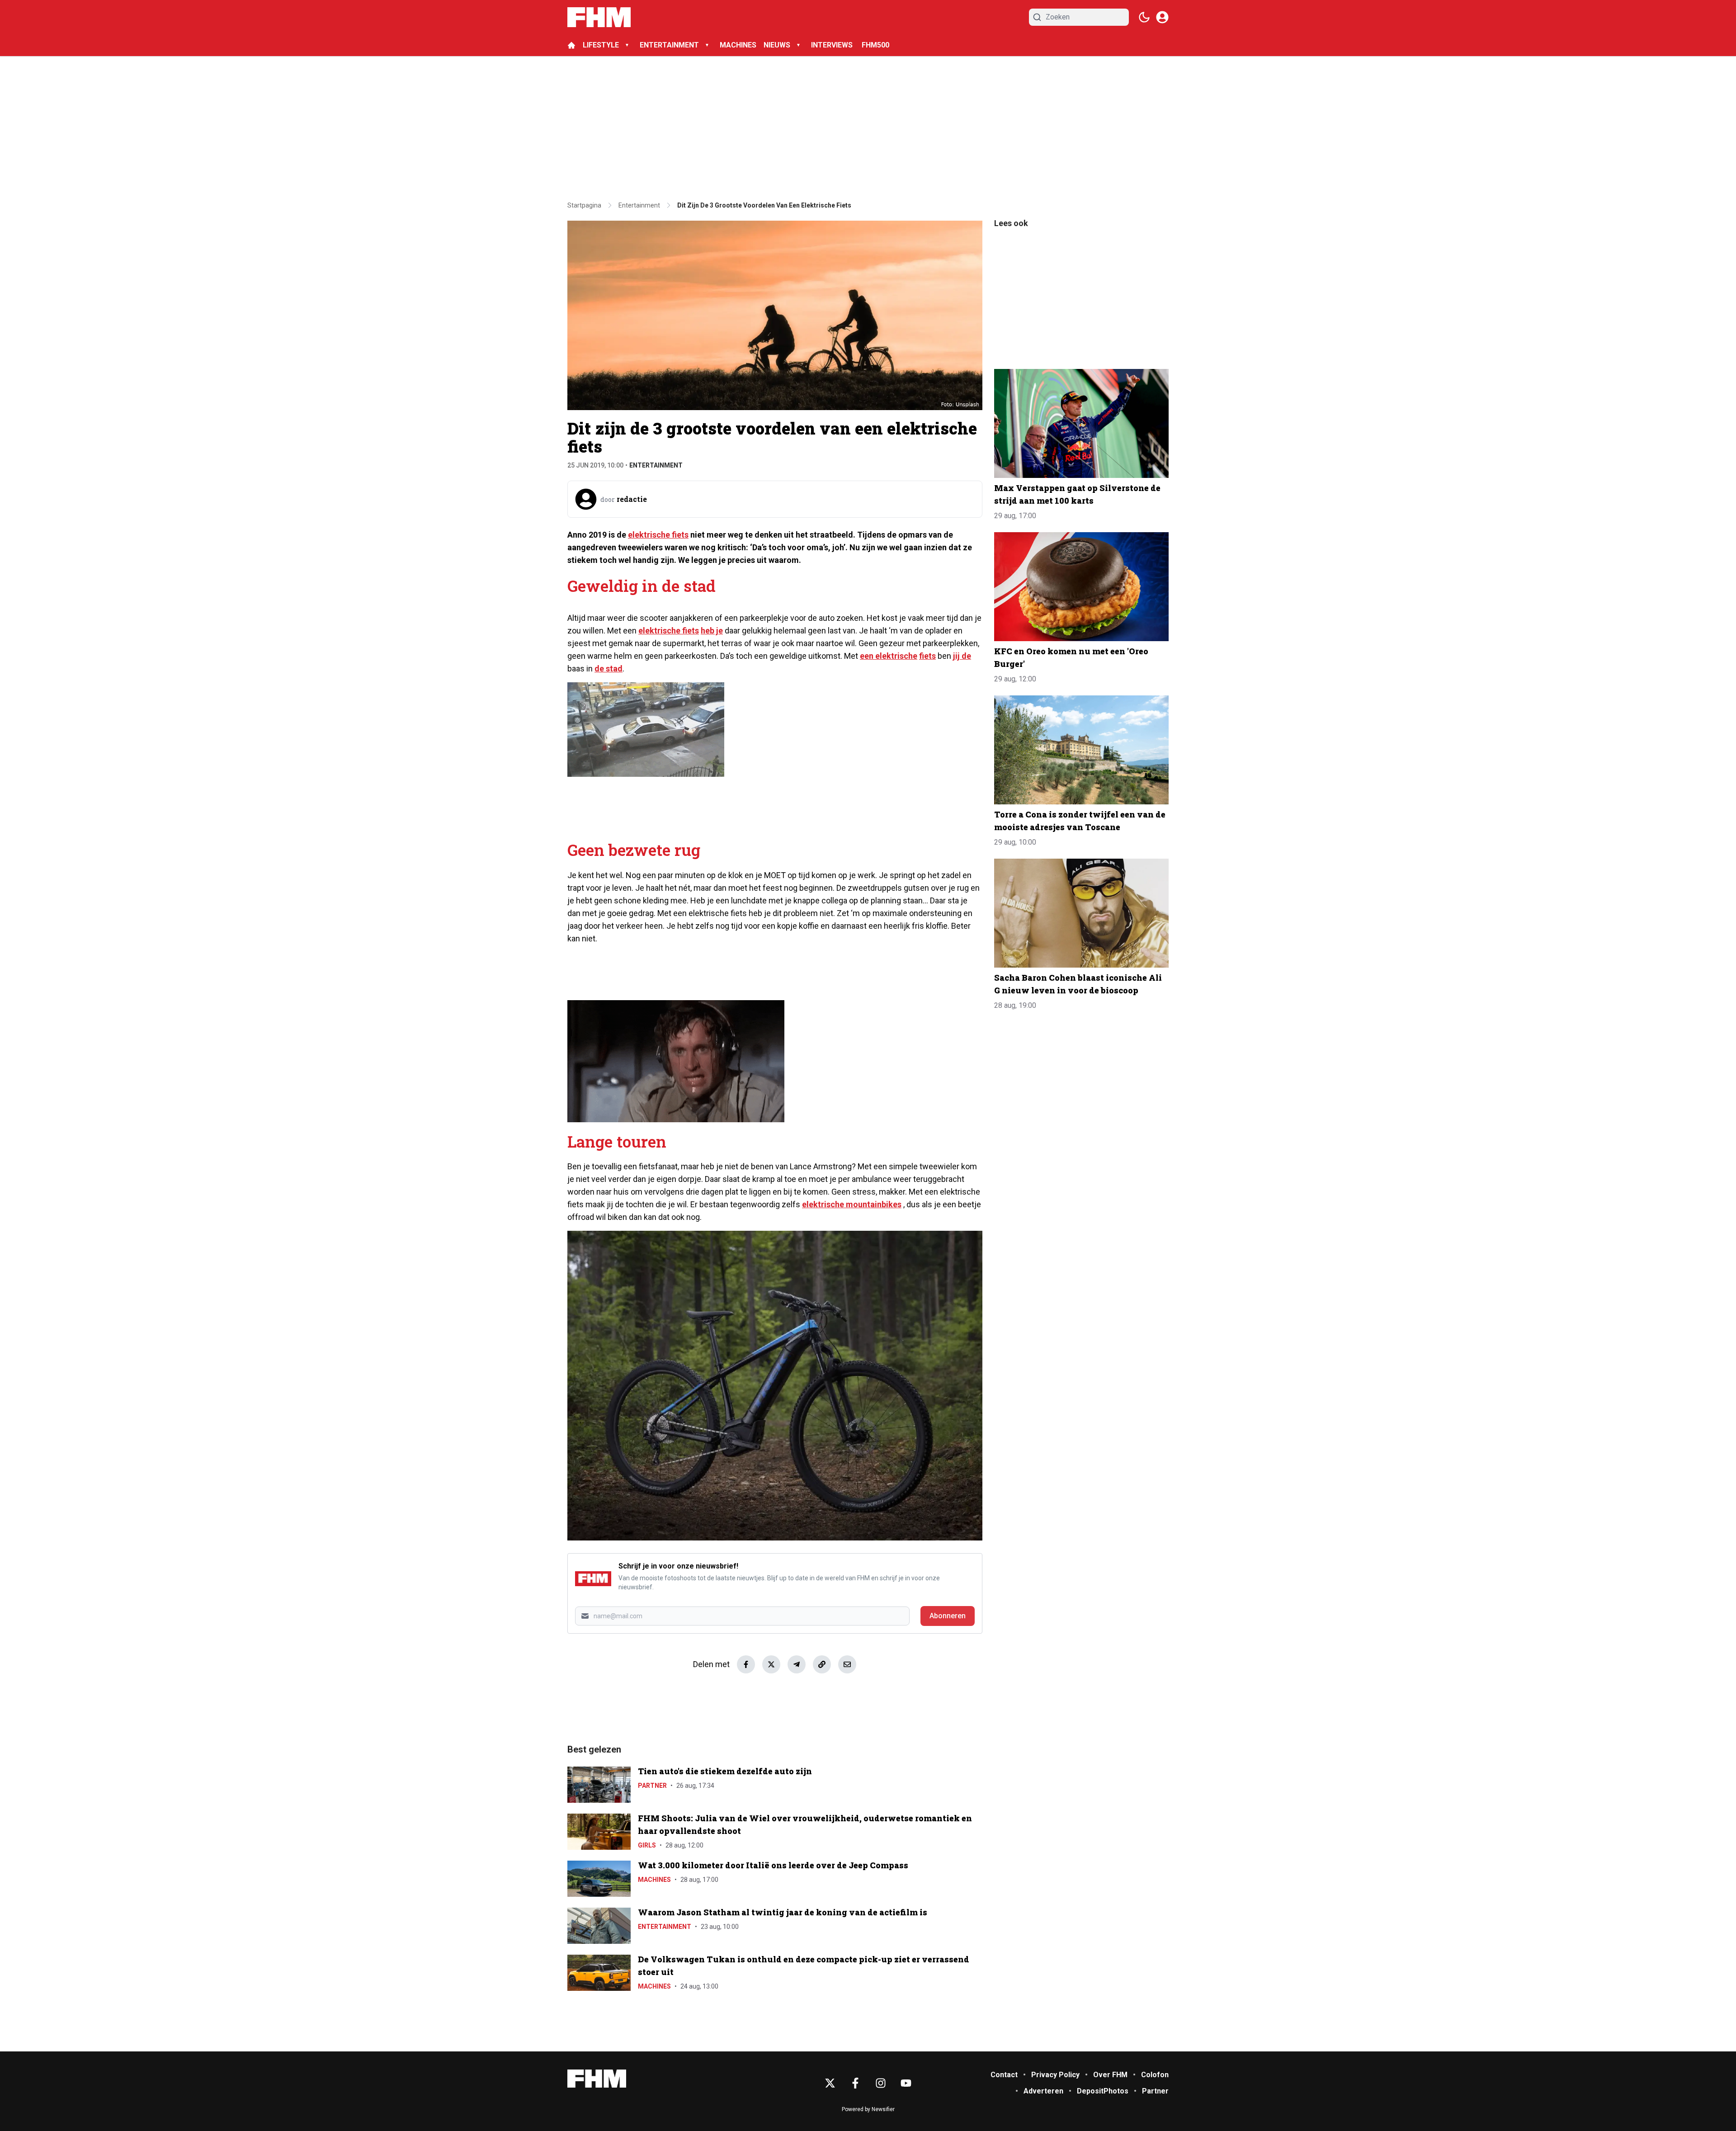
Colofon (1155, 2075)
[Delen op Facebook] (746, 1664)
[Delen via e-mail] (847, 1664)
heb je (712, 631)
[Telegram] (797, 1664)
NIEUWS (777, 45)
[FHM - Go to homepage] (597, 2079)
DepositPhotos (1103, 2091)
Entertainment (656, 465)
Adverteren (1043, 2091)
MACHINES (738, 45)
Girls (647, 1845)
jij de (962, 656)
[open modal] (1162, 17)
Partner (652, 1786)
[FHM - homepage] (599, 17)
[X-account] (830, 2083)
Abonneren (948, 1616)
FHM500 (875, 45)
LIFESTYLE (601, 45)
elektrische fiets (658, 535)
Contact (1004, 2075)
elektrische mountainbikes (852, 1204)
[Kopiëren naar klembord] (822, 1664)
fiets (927, 656)
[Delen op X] (771, 1664)
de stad (609, 669)
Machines (654, 1880)
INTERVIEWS (833, 45)
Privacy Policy (1055, 2075)
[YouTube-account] (906, 2083)
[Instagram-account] (881, 2083)
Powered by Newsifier (868, 2109)
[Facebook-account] (855, 2083)
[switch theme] (1144, 17)
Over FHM (1110, 2075)
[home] (571, 45)
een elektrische (889, 656)
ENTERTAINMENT (669, 45)
